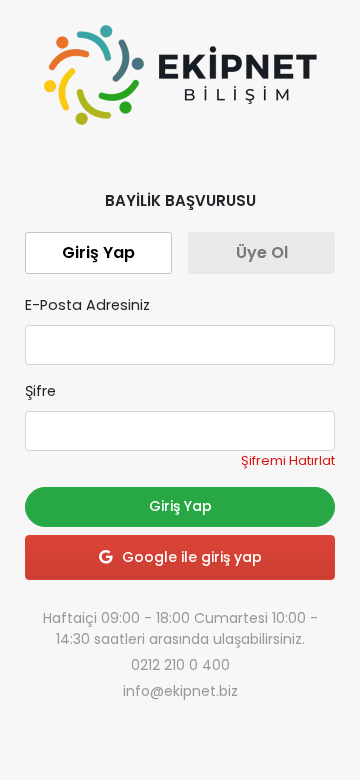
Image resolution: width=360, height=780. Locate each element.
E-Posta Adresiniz (87, 305)
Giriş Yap (180, 506)
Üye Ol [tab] (262, 252)
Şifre (40, 391)
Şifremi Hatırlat (288, 460)
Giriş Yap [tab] (98, 252)
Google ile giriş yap (192, 557)
